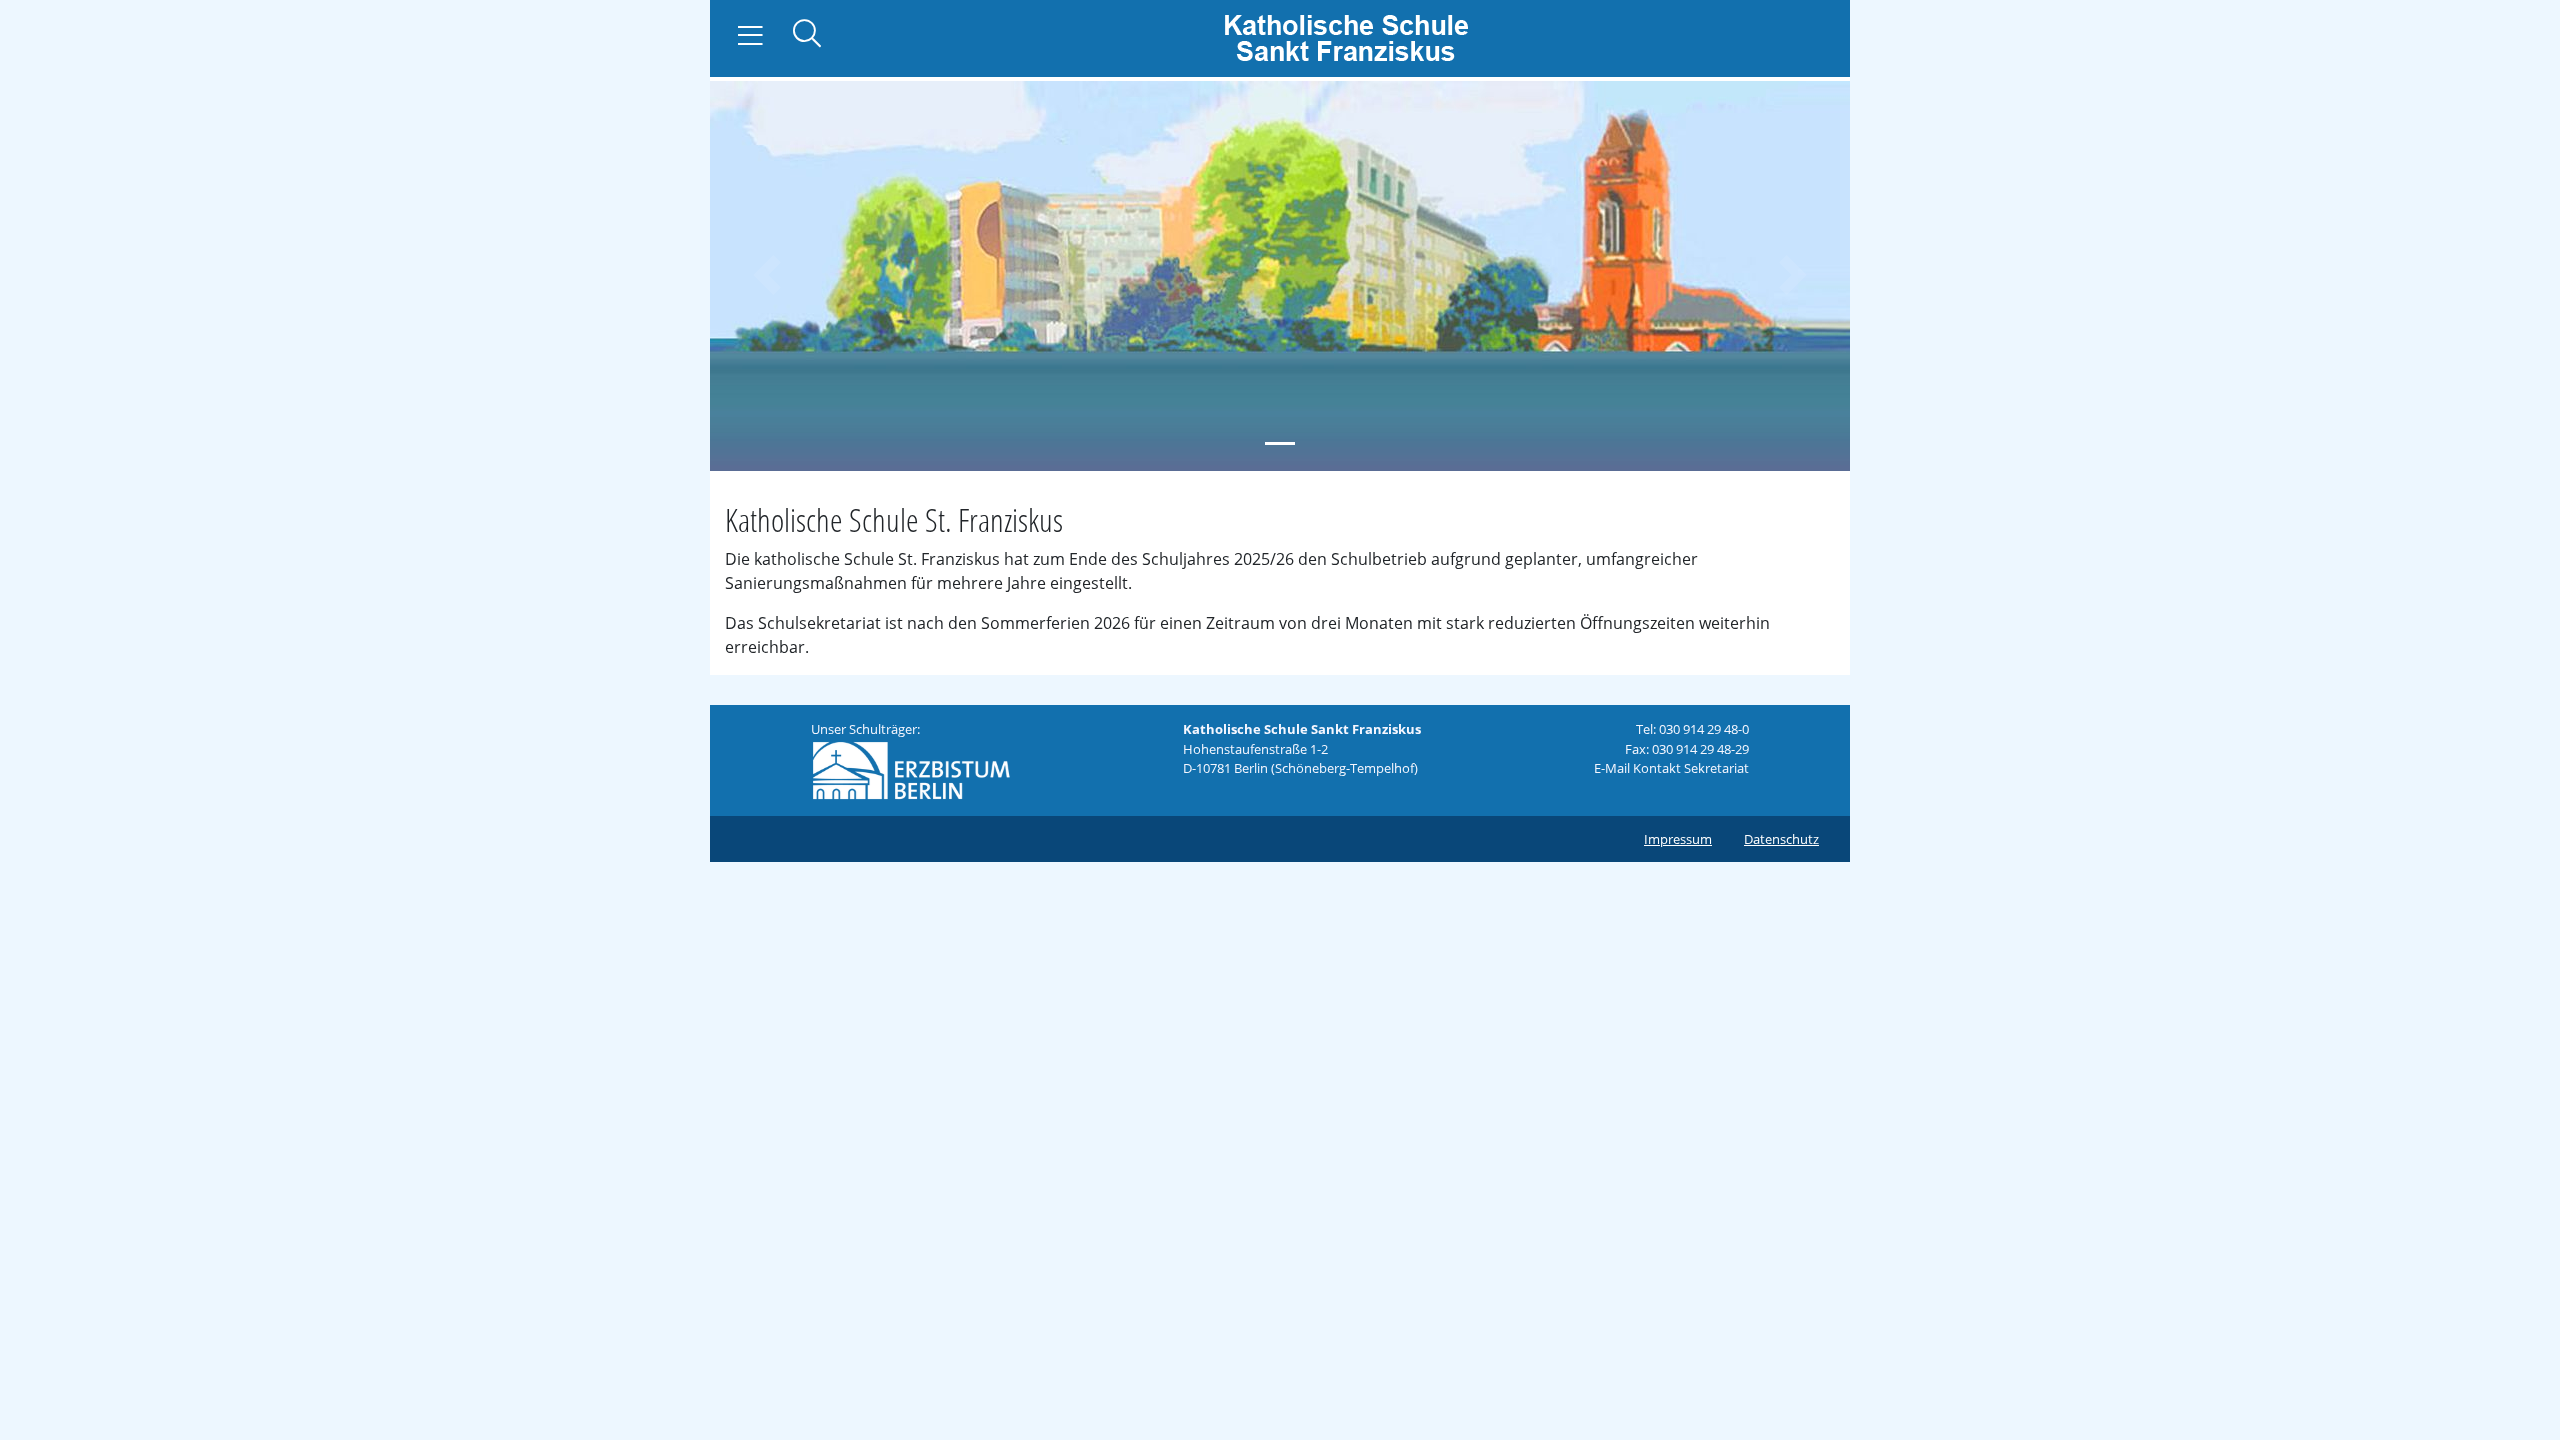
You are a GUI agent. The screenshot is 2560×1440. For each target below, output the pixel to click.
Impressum (1678, 839)
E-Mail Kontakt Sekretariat (1671, 768)
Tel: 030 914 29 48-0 (1692, 729)
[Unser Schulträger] (911, 769)
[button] (767, 274)
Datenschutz (1781, 839)
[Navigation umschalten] (750, 36)
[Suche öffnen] (807, 35)
